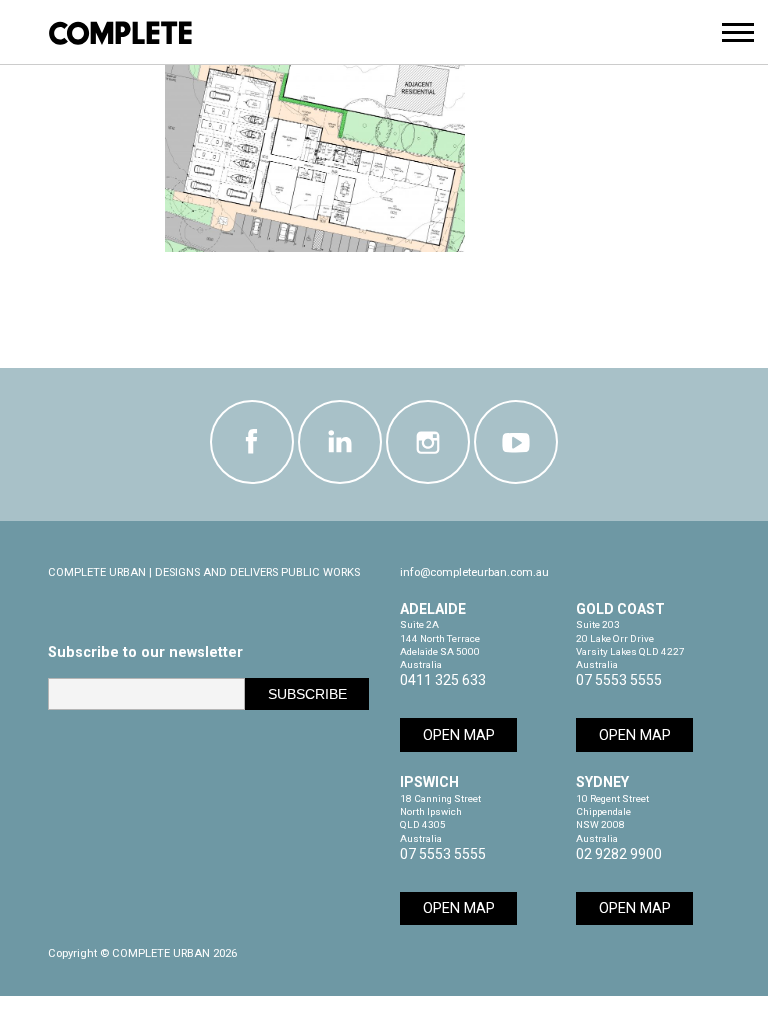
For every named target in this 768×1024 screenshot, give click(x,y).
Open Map (459, 735)
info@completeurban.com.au (474, 572)
